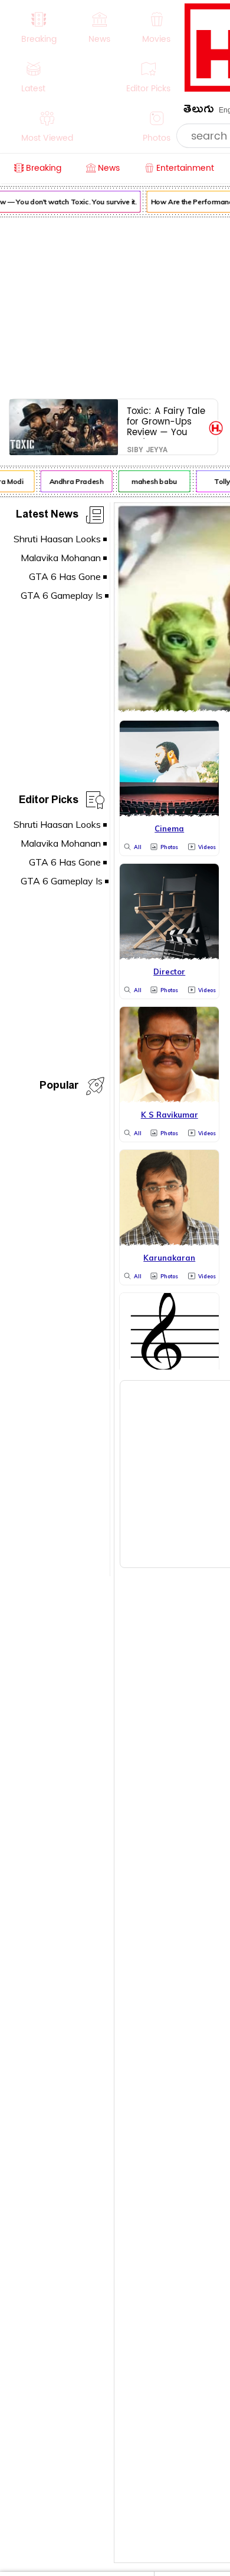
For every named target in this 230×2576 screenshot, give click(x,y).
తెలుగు (199, 111)
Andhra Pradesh (74, 481)
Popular (59, 1087)
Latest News (47, 516)
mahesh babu (152, 481)
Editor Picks (49, 802)
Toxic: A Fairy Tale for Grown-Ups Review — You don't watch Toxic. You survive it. (166, 421)
